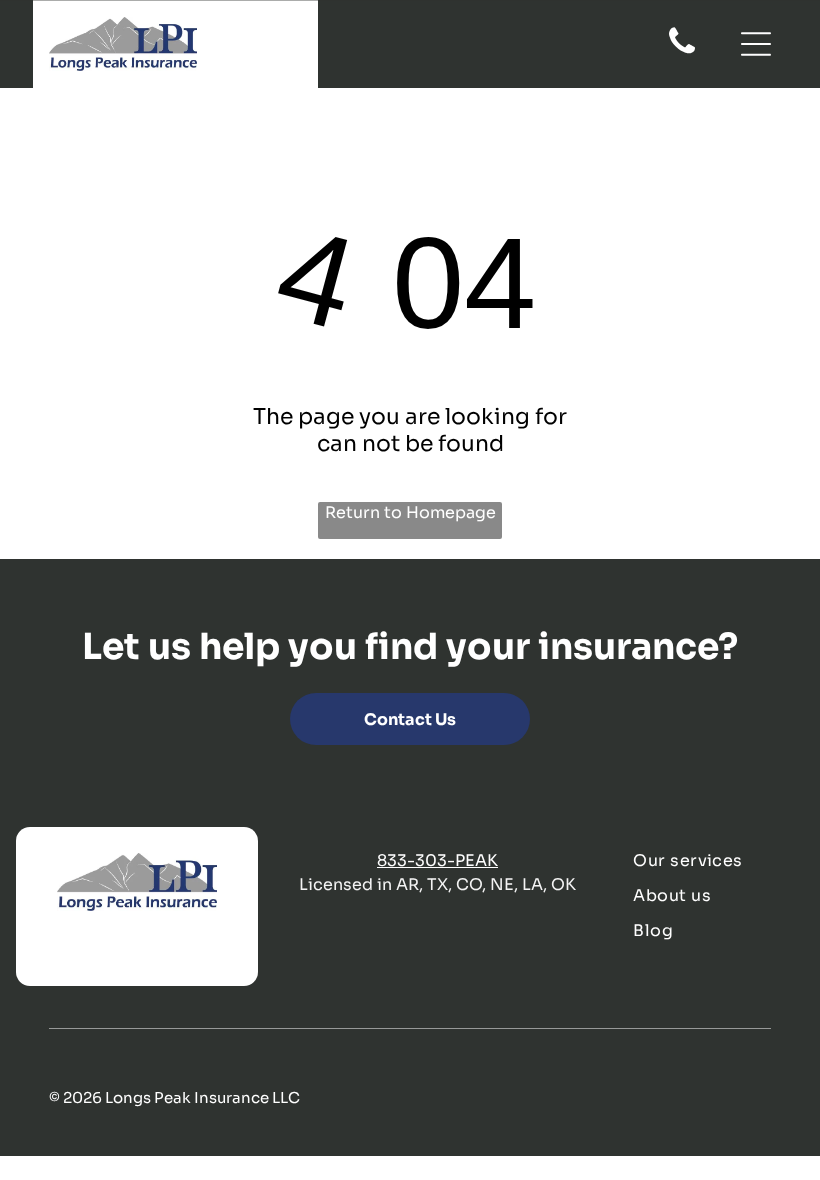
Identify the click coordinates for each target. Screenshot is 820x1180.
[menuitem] (710, 860)
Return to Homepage (410, 512)
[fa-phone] (682, 52)
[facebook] (45, 950)
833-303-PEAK (437, 860)
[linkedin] (127, 950)
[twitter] (86, 950)
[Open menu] (756, 44)
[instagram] (168, 950)
